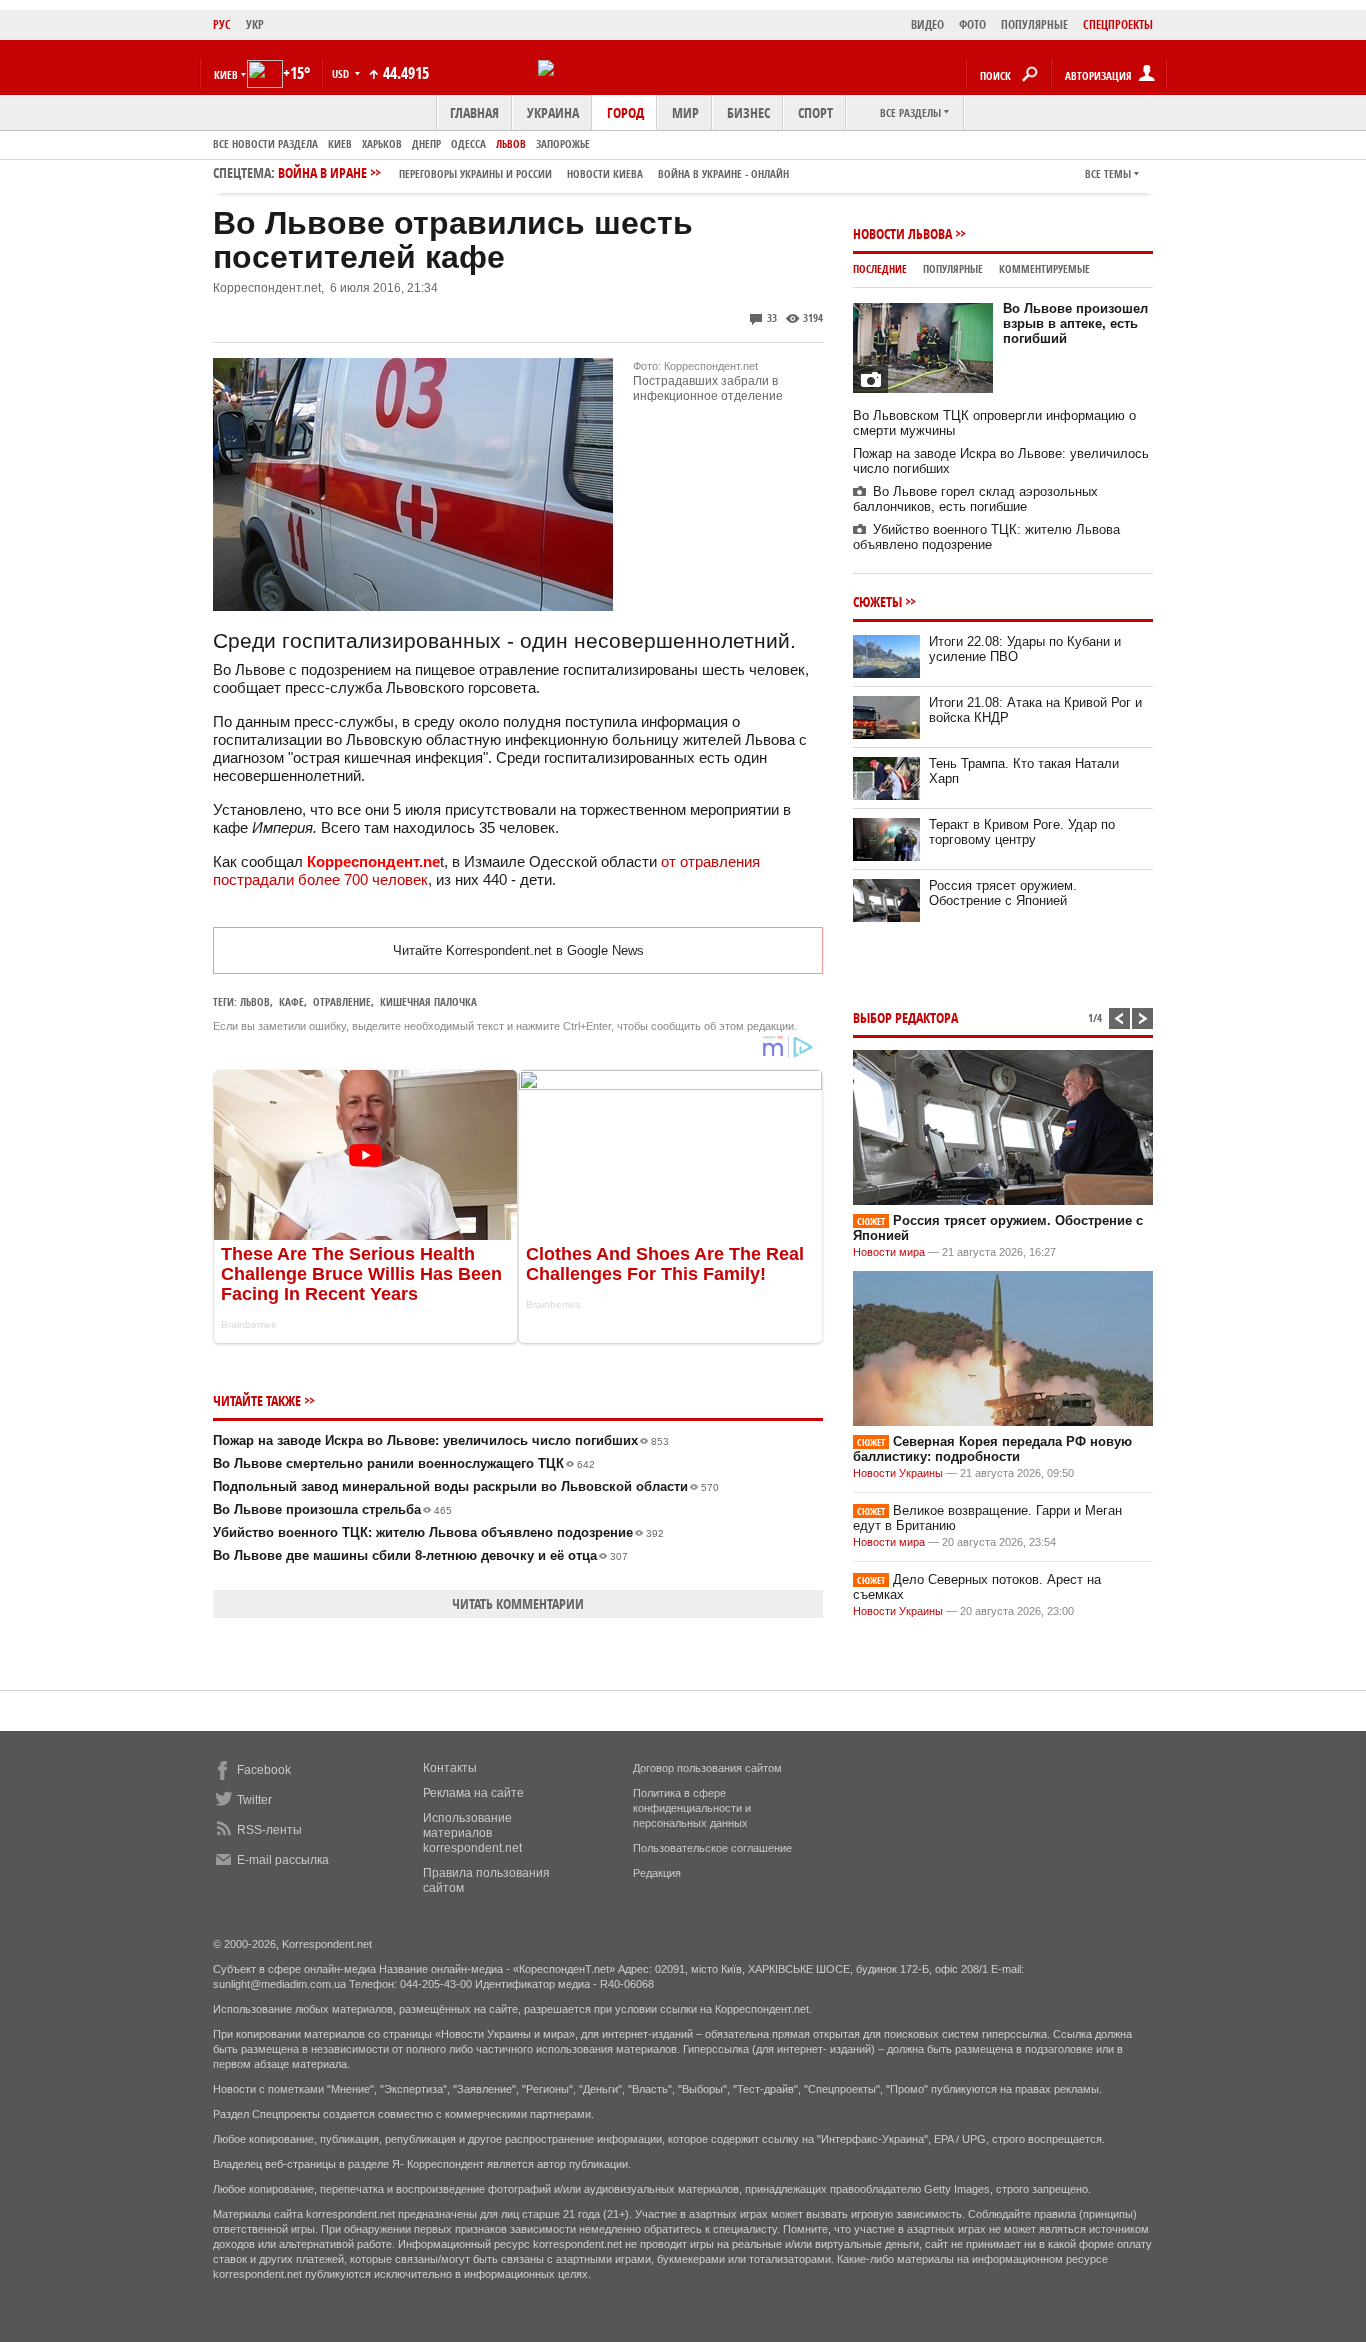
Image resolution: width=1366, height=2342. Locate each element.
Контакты (450, 1768)
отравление (342, 1001)
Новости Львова (902, 233)
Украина (553, 112)
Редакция (657, 1873)
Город (625, 112)
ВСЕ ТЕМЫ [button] (1108, 173)
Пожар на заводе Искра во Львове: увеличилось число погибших (441, 1440)
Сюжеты (877, 601)
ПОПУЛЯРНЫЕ (1034, 24)
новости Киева (605, 173)
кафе (291, 1001)
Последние (880, 268)
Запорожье (563, 143)
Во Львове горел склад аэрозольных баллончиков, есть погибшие (975, 499)
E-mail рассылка (283, 1860)
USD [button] (342, 73)
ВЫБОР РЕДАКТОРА (905, 1017)
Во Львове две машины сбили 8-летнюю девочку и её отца (420, 1555)
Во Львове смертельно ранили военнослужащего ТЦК (404, 1463)
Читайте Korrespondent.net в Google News (518, 950)
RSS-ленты (269, 1830)
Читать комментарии (518, 1603)
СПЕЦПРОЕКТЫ (1118, 24)
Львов (511, 143)
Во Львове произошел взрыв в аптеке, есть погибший (1075, 323)
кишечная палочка (428, 1001)
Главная (474, 112)
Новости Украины (898, 1473)
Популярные (953, 268)
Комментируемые (1044, 268)
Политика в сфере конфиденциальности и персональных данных (692, 1808)
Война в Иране (533, 172)
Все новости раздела (265, 143)
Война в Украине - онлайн (723, 173)
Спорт (815, 112)
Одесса (468, 143)
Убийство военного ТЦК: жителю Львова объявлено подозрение (438, 1532)
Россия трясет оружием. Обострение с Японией (1003, 893)
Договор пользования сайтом (707, 1768)
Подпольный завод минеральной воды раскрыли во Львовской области (466, 1486)
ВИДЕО (927, 24)
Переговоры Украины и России (475, 173)
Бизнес (748, 112)
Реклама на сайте (473, 1793)
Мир (685, 112)
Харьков (382, 143)
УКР (255, 24)
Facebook (264, 1770)
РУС (222, 24)
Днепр (426, 143)
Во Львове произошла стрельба (332, 1509)
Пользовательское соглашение (712, 1848)
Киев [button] (226, 74)
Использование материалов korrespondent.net (472, 1833)
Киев (340, 143)
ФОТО (972, 24)
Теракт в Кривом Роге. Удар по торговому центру (1022, 832)
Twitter (254, 1800)
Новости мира (889, 1252)
